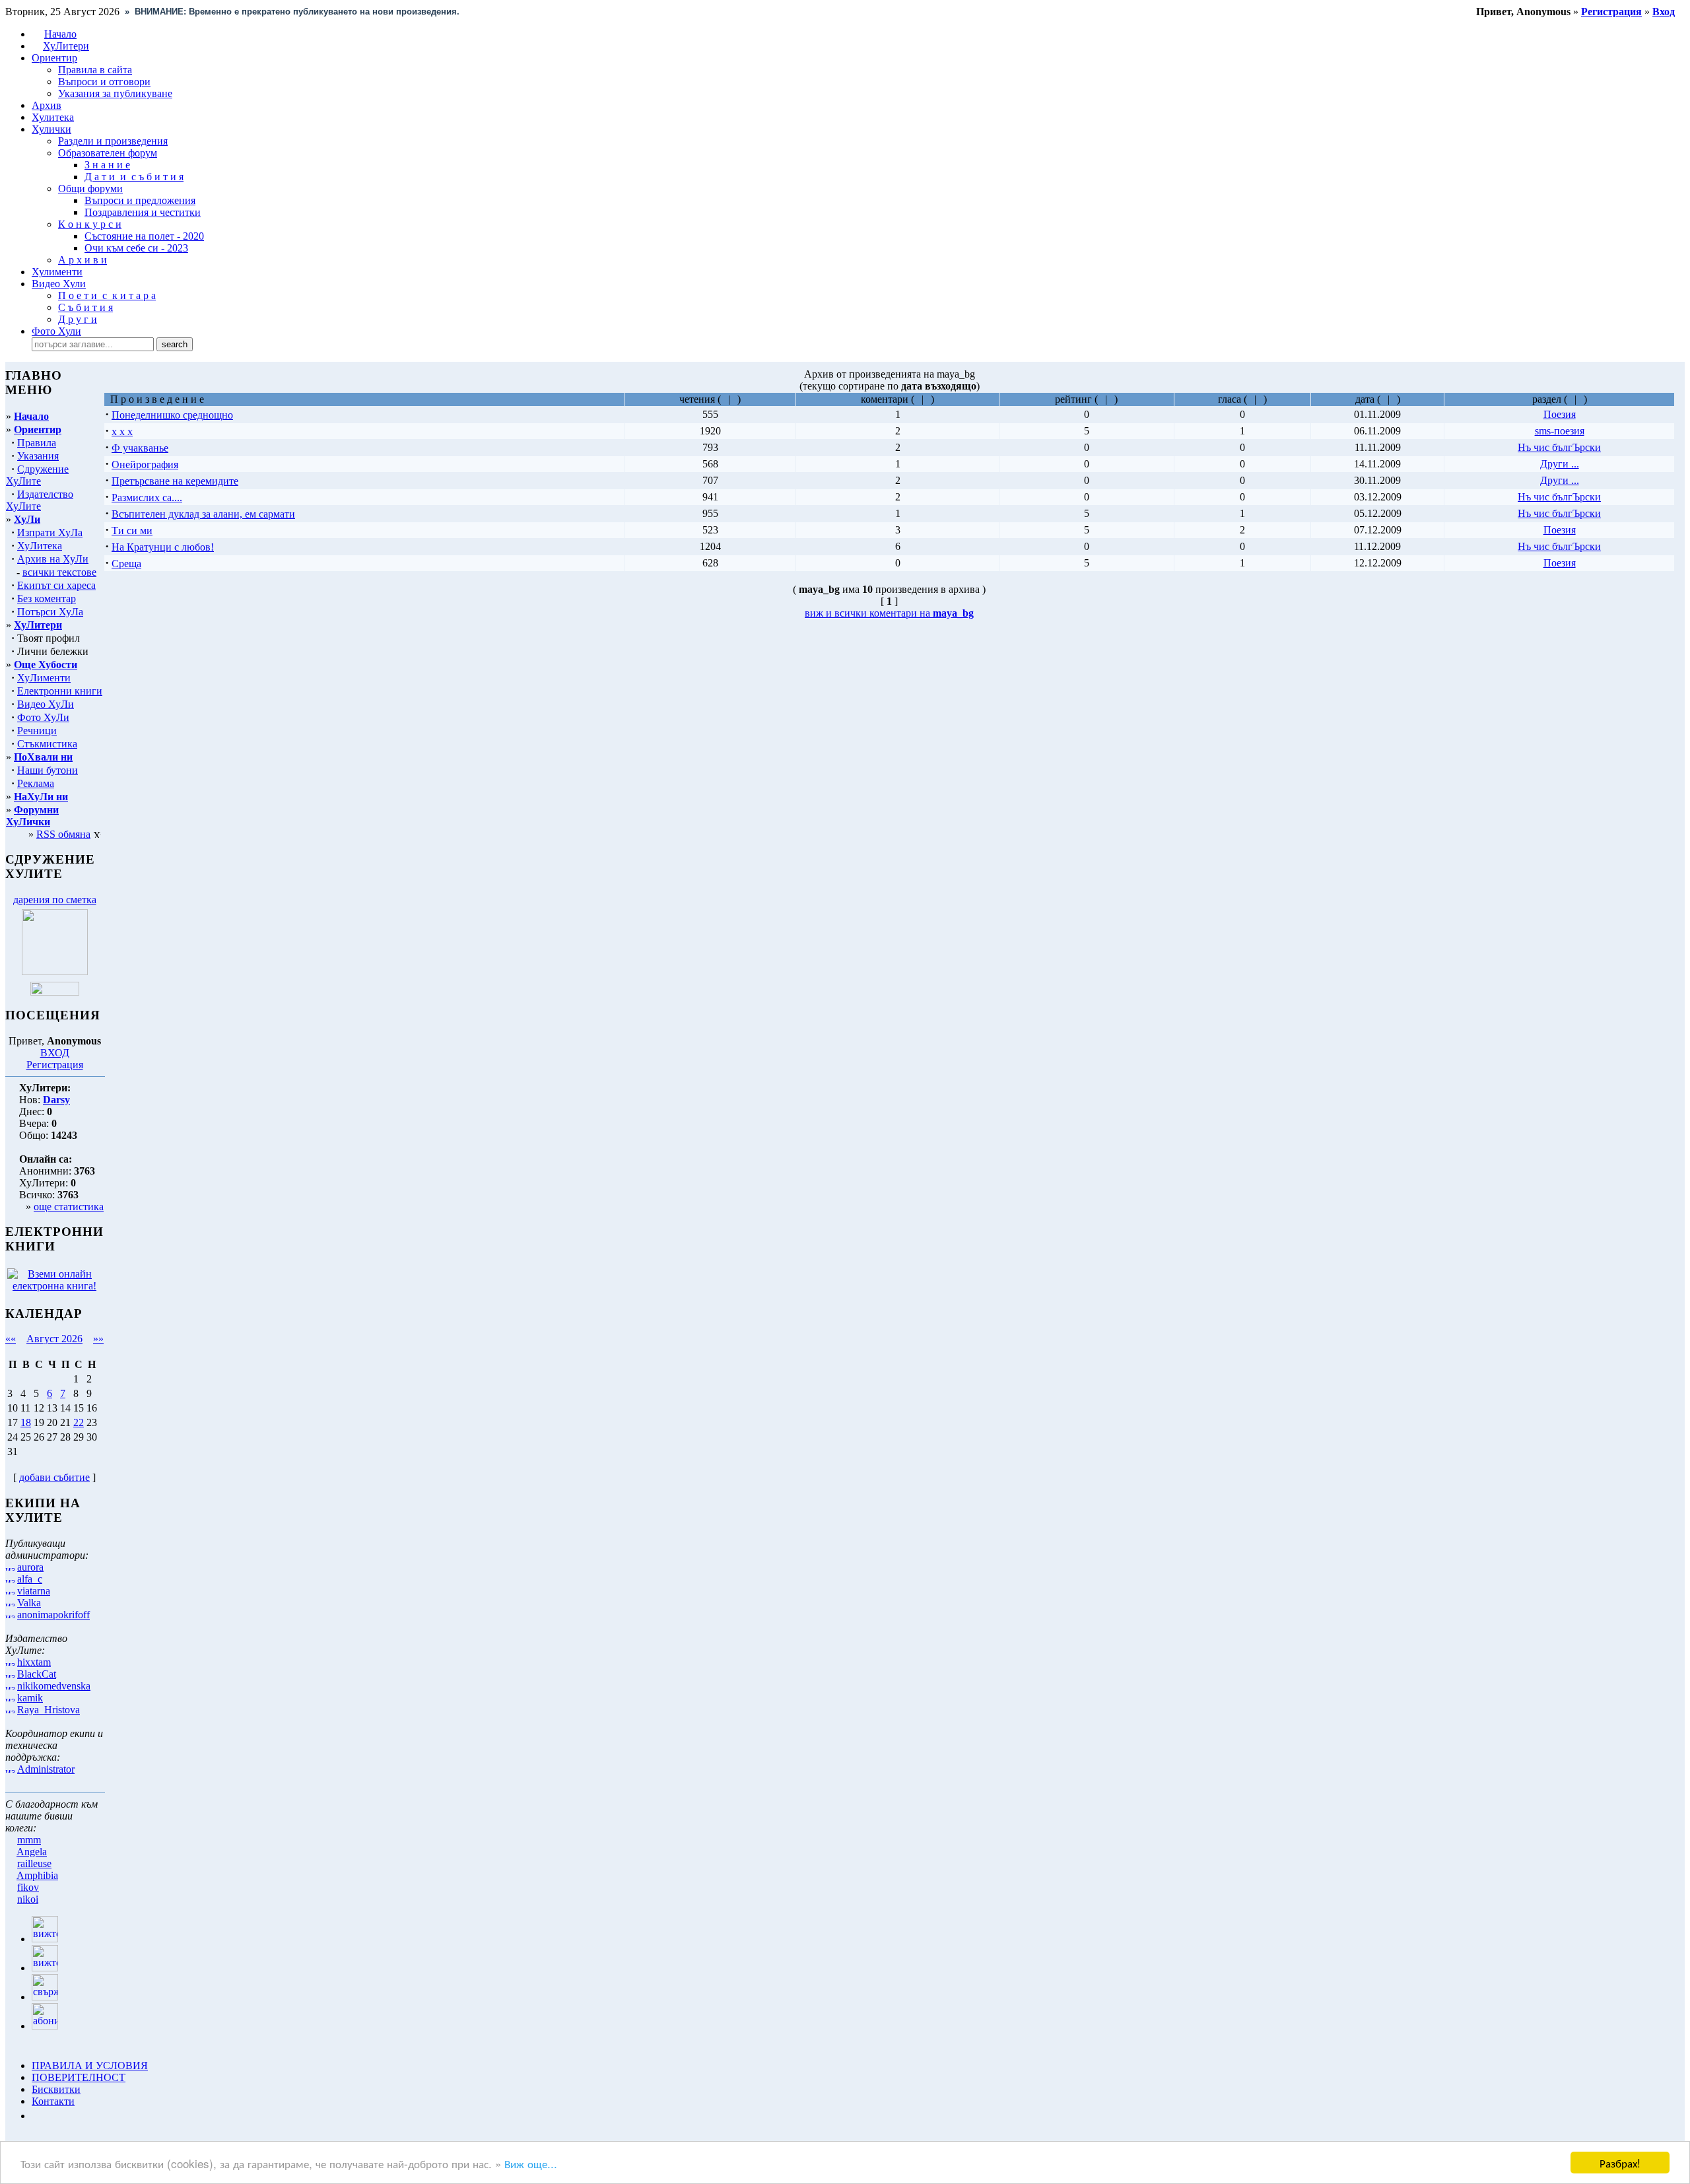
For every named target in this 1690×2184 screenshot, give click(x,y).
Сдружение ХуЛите (37, 475)
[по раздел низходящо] (1580, 399)
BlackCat (37, 1674)
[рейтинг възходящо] (1101, 399)
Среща (126, 563)
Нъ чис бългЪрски (1559, 447)
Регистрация (55, 1065)
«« (11, 1339)
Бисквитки (56, 2089)
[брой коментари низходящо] (927, 399)
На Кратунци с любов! (163, 547)
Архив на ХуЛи (53, 559)
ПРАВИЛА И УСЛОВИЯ (90, 2065)
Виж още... (531, 2163)
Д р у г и (78, 319)
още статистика (69, 1207)
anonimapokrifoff (53, 1615)
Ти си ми (132, 530)
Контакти (53, 2101)
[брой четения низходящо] (734, 399)
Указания (38, 456)
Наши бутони (48, 770)
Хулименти (57, 272)
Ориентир (38, 429)
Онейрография (145, 464)
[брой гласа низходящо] (1260, 399)
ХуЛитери (66, 46)
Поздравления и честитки (143, 212)
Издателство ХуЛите (40, 500)
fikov (28, 1887)
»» (98, 1339)
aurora (30, 1567)
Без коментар (47, 598)
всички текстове (59, 572)
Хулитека (53, 117)
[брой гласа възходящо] (1251, 399)
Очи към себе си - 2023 (136, 248)
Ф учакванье (140, 448)
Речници (37, 731)
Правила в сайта (95, 70)
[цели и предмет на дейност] (55, 972)
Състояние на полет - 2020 (144, 236)
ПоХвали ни (43, 757)
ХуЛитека (40, 546)
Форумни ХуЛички (32, 816)
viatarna (34, 1591)
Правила (37, 443)
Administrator (46, 1769)
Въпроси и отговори (104, 82)
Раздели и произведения (113, 141)
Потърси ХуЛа (50, 612)
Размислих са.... (147, 497)
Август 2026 (54, 1339)
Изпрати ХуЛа (50, 532)
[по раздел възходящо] (1571, 399)
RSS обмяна (63, 834)
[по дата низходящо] (1393, 399)
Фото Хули (56, 331)
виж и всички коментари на (889, 613)
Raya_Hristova (49, 1710)
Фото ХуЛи (43, 717)
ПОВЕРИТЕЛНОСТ (79, 2077)
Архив (47, 105)
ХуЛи (27, 519)
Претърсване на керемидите (175, 481)
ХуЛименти (44, 678)
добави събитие (54, 1477)
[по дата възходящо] (1384, 399)
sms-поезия (1560, 431)
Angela (32, 1852)
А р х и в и (83, 260)
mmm (29, 1840)
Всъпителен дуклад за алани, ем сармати (203, 514)
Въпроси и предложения (140, 200)
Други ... (1560, 464)
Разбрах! (1620, 2163)
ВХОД (55, 1053)
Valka (29, 1603)
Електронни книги (60, 691)
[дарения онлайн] (55, 992)
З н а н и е (107, 165)
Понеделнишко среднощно (172, 415)
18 (26, 1422)
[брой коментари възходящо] (918, 399)
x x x (122, 431)
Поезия (1560, 414)
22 (79, 1422)
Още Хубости (46, 665)
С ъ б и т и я (85, 307)
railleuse (34, 1863)
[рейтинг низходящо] (1111, 399)
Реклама (36, 783)
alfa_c (30, 1579)
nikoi (28, 1899)
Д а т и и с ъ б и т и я (134, 177)
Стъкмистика (47, 744)
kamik (30, 1698)
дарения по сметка (55, 900)
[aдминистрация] (36, 2116)
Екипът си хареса (56, 585)
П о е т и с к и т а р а (107, 295)
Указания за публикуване (115, 93)
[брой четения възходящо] (725, 399)
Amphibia (37, 1875)
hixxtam (34, 1662)
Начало (60, 34)
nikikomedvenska (54, 1686)
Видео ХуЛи (46, 704)
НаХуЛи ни (41, 797)
